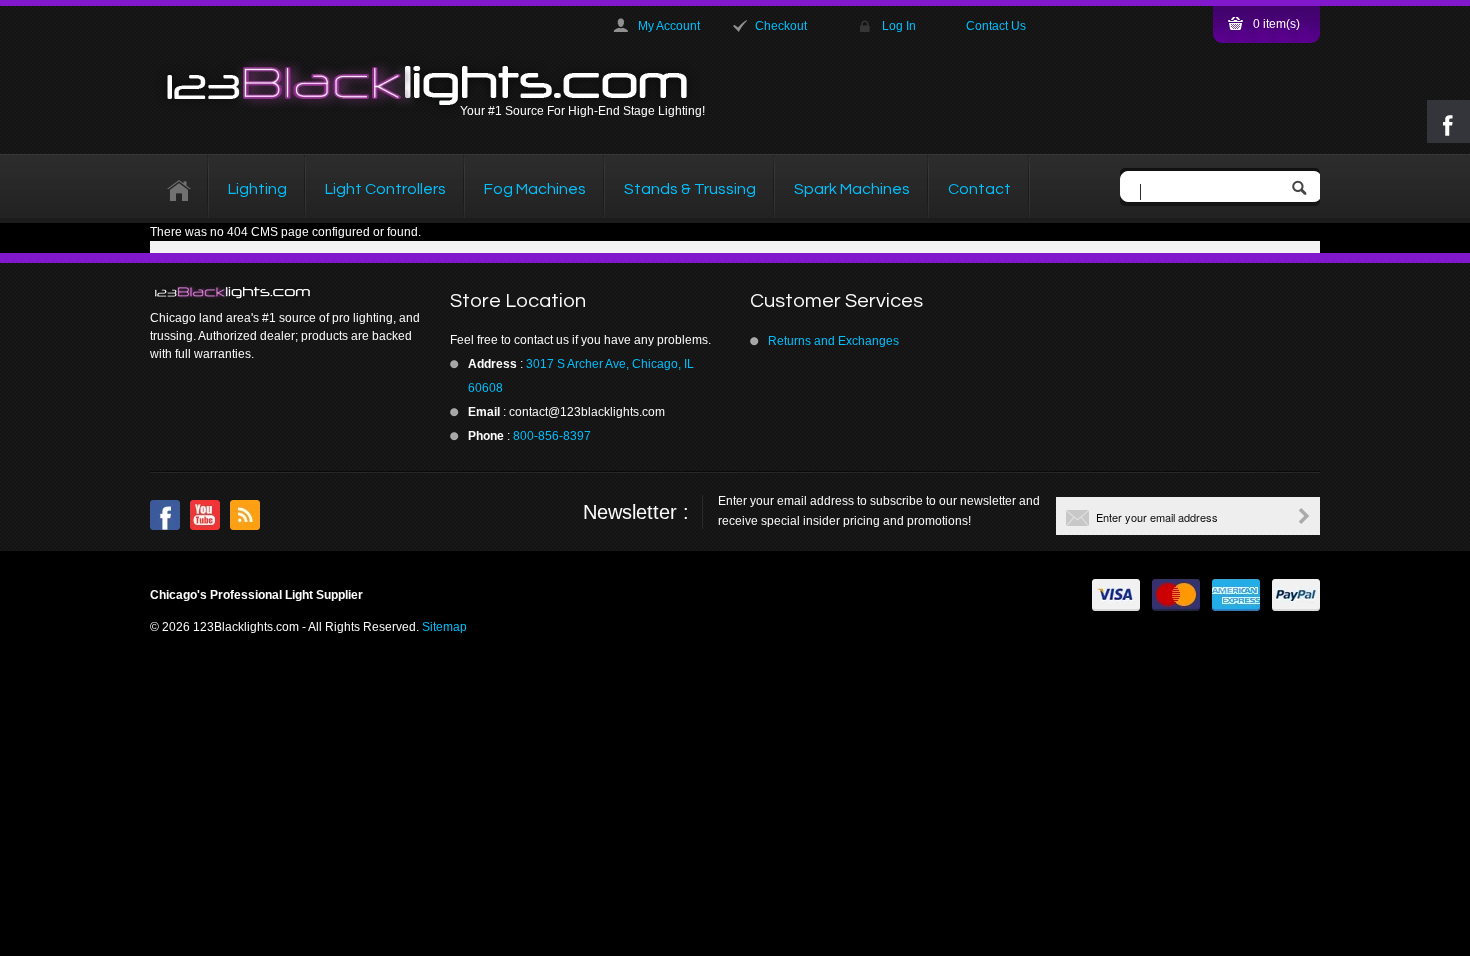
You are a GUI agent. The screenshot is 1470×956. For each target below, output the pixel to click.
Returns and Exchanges (833, 341)
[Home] (179, 189)
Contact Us (996, 26)
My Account (669, 26)
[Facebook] (165, 515)
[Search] (1304, 189)
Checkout (781, 26)
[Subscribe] (1304, 516)
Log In (899, 26)
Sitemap (444, 627)
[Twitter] (205, 515)
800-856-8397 (552, 436)
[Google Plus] (245, 515)
